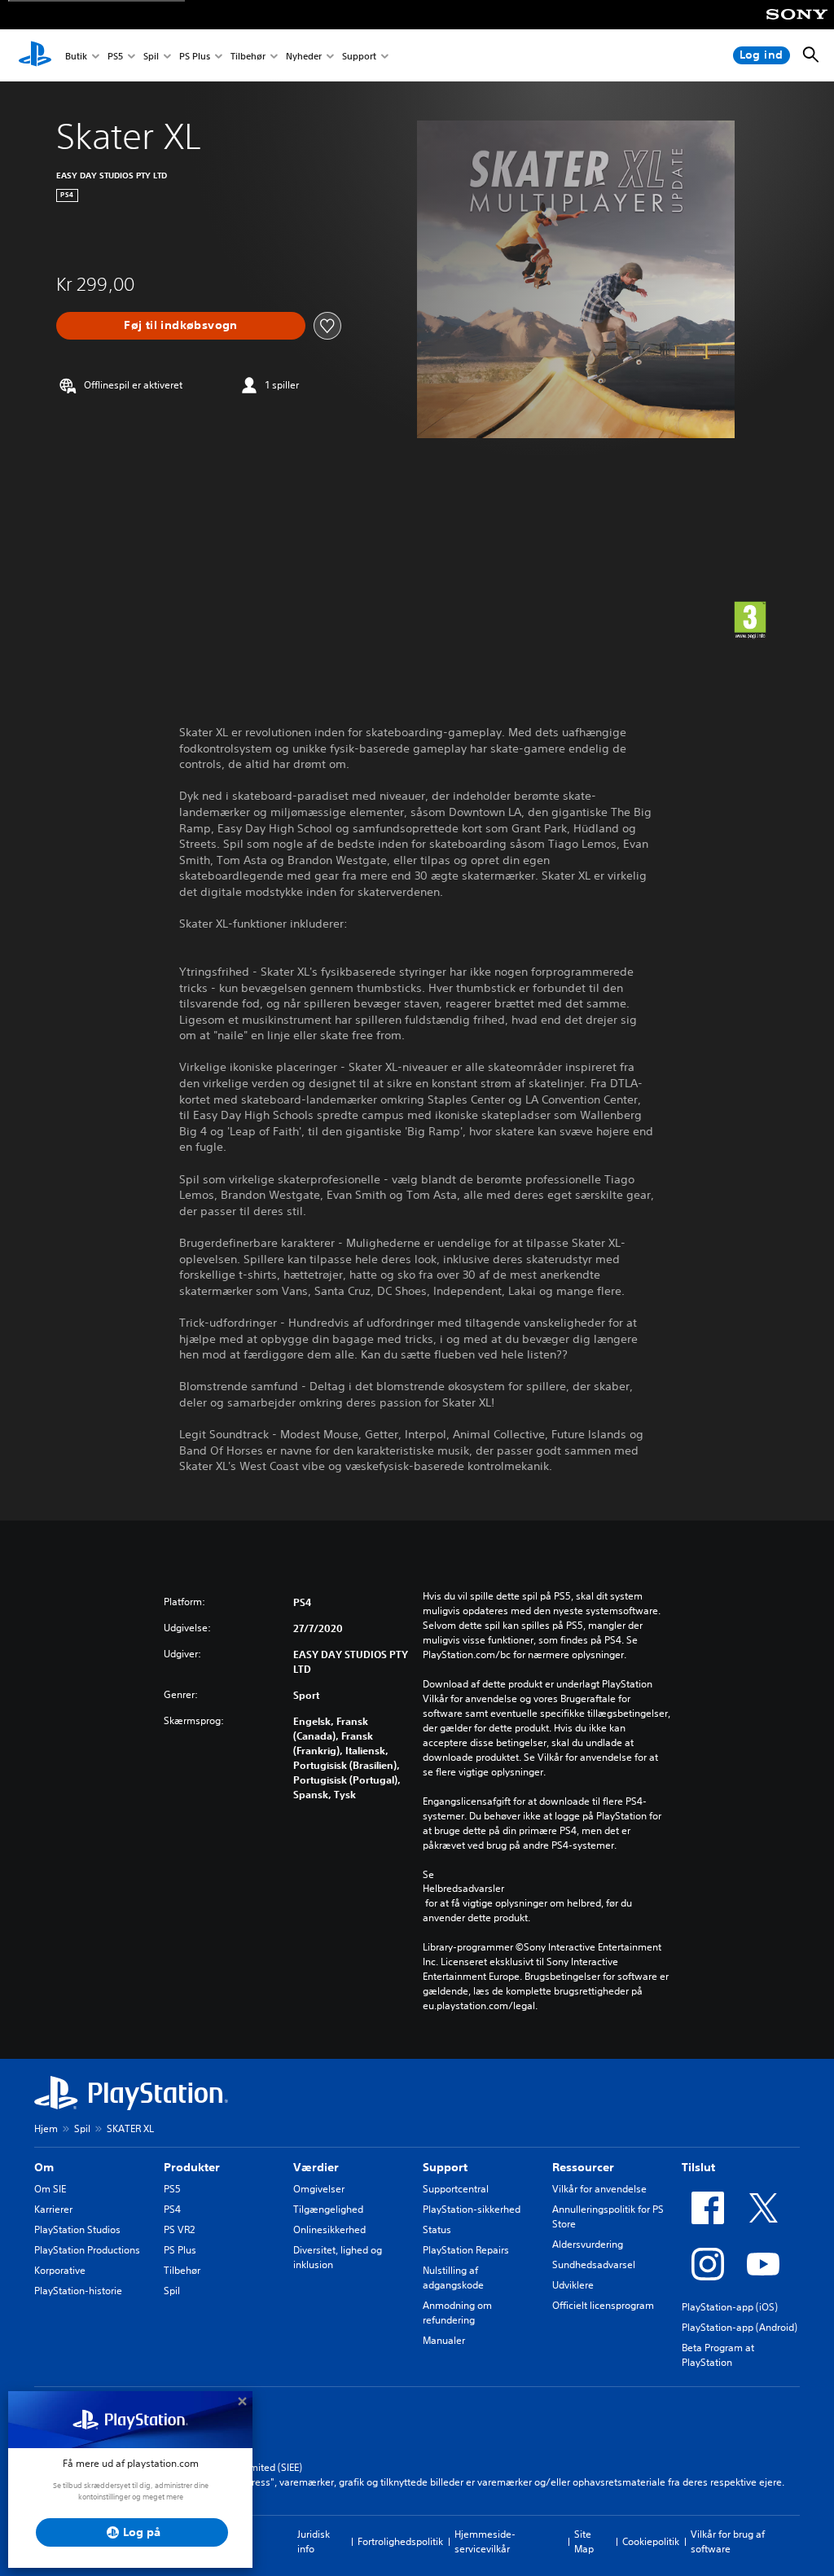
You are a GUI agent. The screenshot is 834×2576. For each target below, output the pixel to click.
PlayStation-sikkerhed (472, 2209)
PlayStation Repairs (466, 2250)
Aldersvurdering (588, 2244)
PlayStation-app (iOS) (730, 2307)
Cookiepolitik (651, 2541)
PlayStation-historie (78, 2291)
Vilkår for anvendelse (599, 2189)
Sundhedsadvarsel (594, 2264)
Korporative (60, 2270)
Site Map (584, 2541)
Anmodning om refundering (457, 2313)
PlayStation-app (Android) (740, 2327)
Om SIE (50, 2189)
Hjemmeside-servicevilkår (485, 2541)
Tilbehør (248, 56)
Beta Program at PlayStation (718, 2355)
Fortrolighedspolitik (400, 2541)
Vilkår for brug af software (728, 2541)
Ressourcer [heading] (583, 2167)
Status (437, 2229)
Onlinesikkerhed (329, 2229)
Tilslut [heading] (698, 2167)
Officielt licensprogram (603, 2305)
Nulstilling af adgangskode (453, 2278)
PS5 (115, 56)
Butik (76, 56)
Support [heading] (445, 2167)
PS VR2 (179, 2229)
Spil (151, 56)
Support (359, 56)
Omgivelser (319, 2189)
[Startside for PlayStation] (35, 55)
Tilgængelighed (328, 2209)
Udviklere (573, 2285)
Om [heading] (44, 2167)
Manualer (444, 2340)
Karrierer (53, 2209)
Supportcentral (456, 2189)
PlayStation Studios (77, 2229)
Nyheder (304, 56)
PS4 (172, 2209)
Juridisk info (314, 2541)
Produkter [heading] (192, 2167)
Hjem (46, 2128)
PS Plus (195, 56)
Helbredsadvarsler (463, 1889)
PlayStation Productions (87, 2250)
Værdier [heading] (316, 2167)
